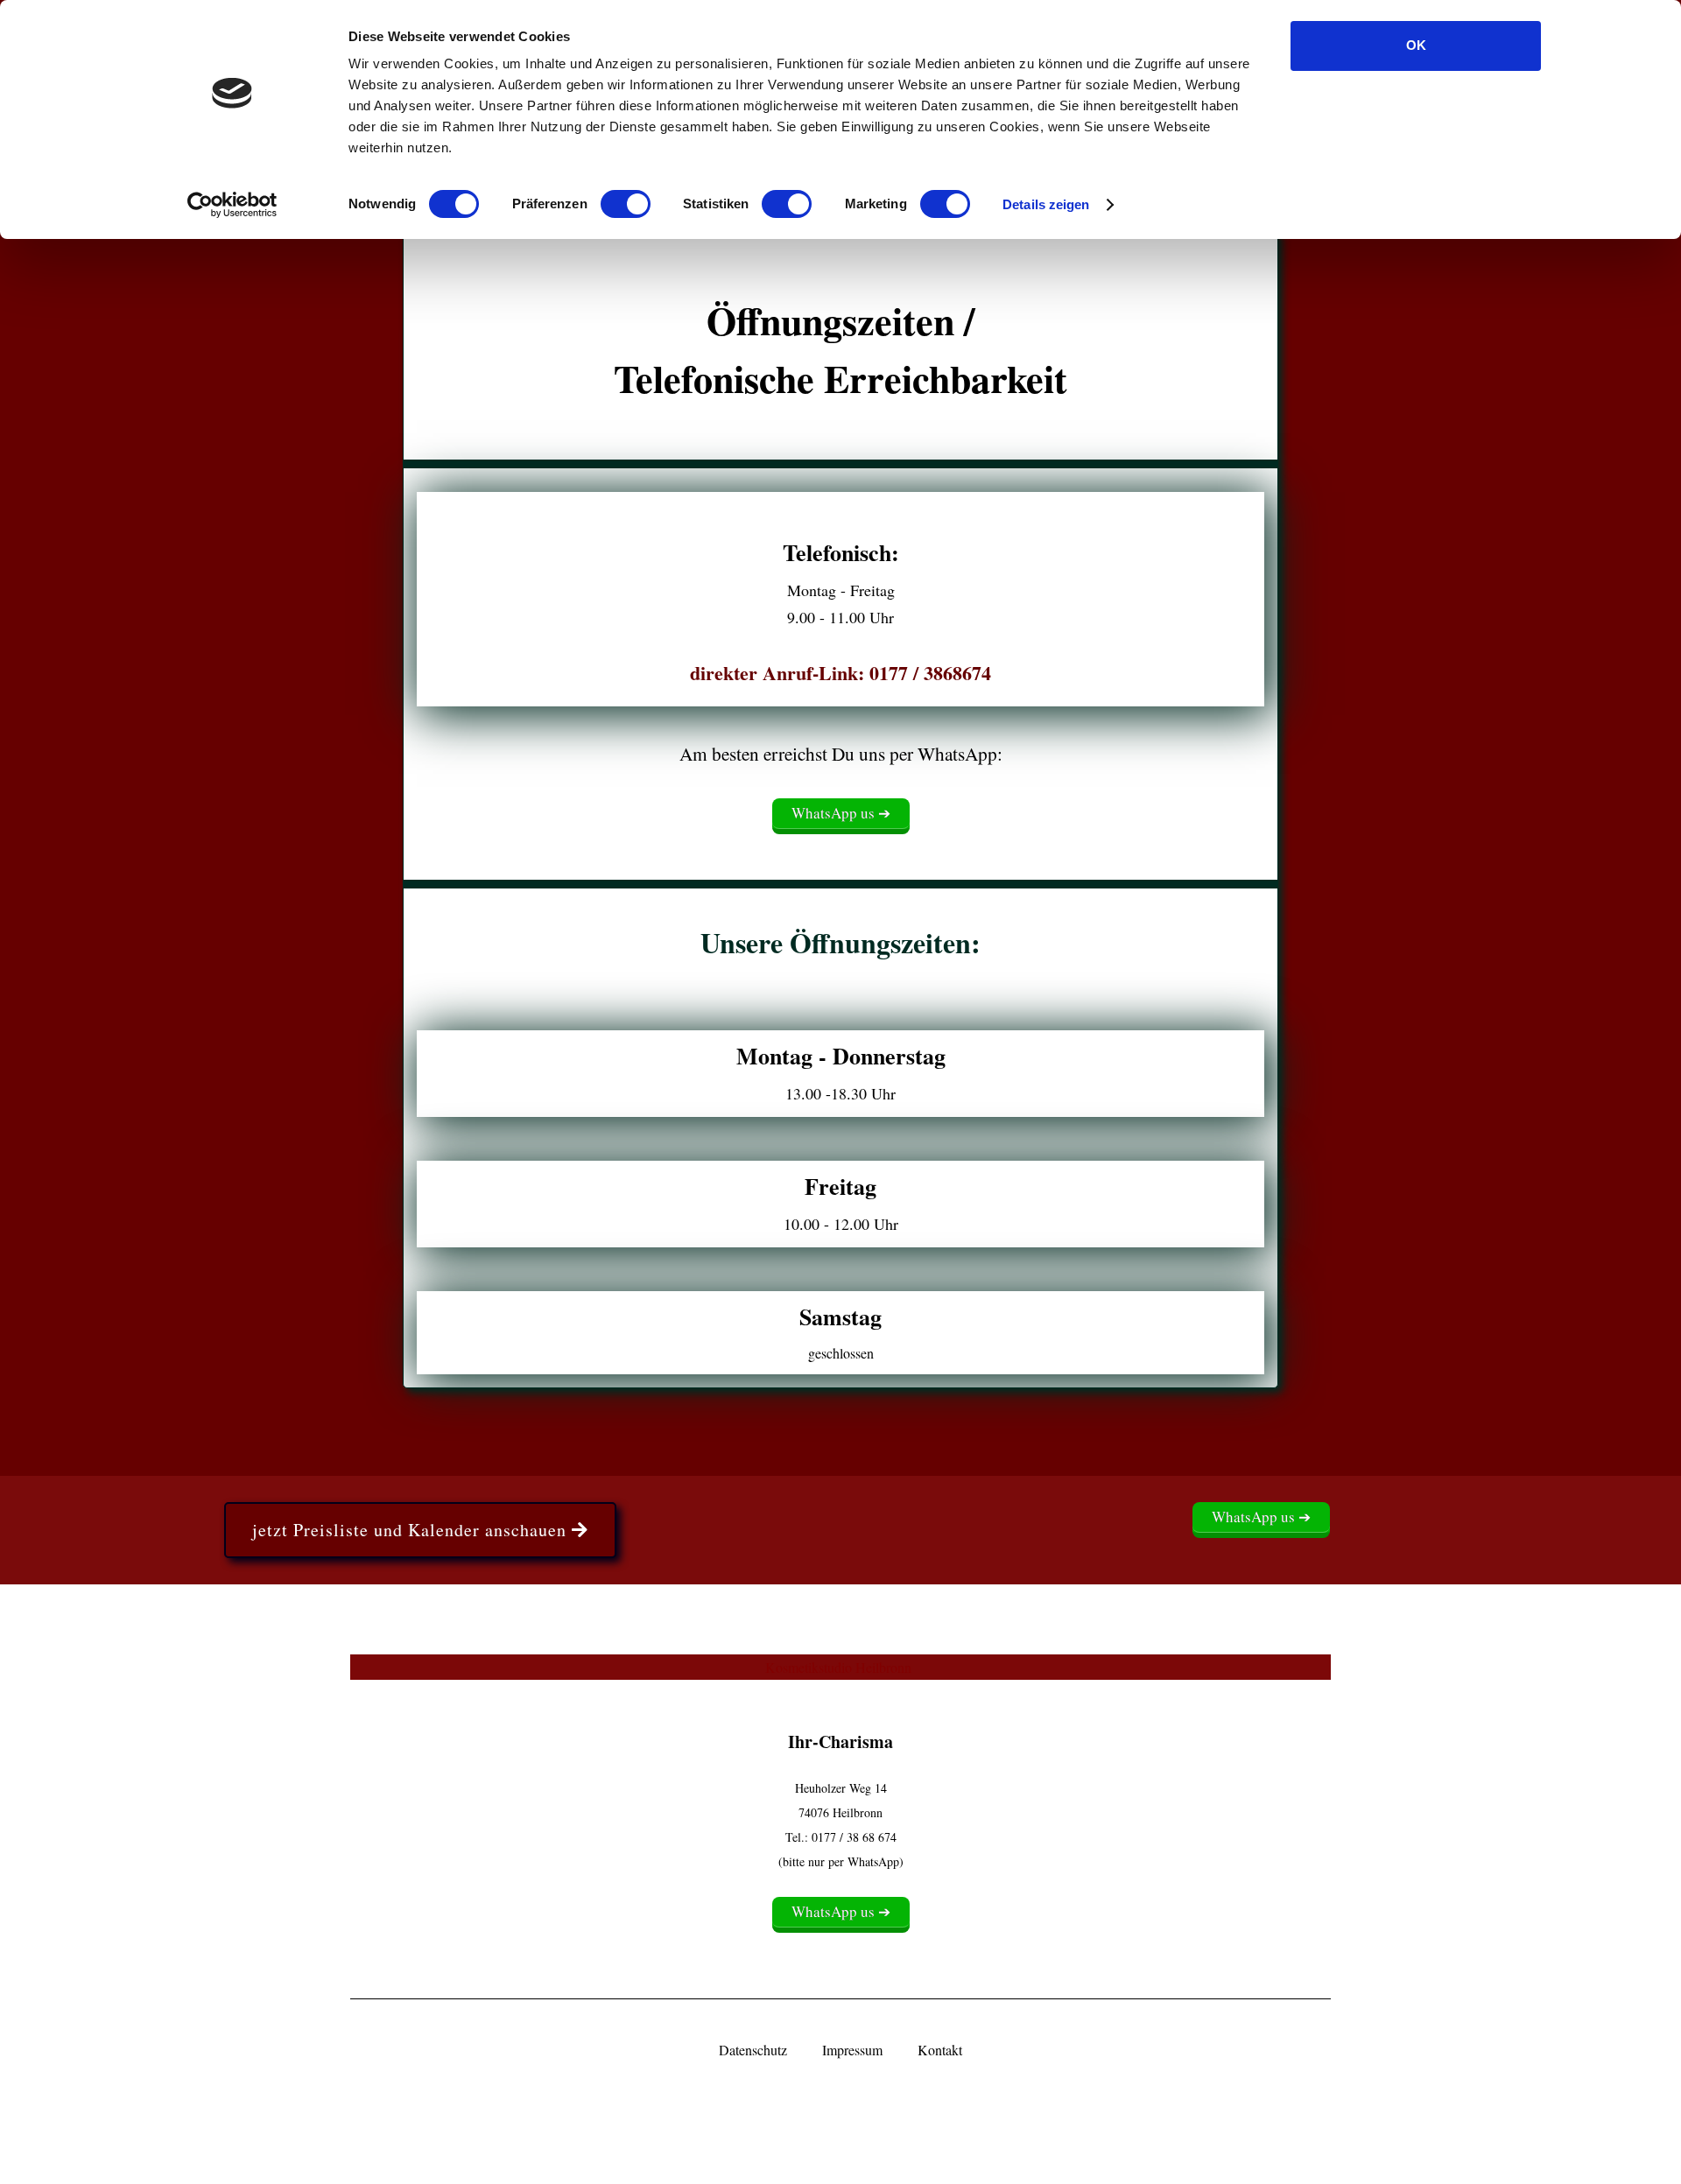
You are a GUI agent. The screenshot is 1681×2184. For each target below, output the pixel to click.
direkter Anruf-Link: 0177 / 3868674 (840, 673)
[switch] (626, 204)
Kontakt (940, 2050)
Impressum (852, 2050)
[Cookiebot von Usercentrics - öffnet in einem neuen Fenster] (232, 205)
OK (1416, 45)
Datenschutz (753, 2050)
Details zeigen (1046, 204)
